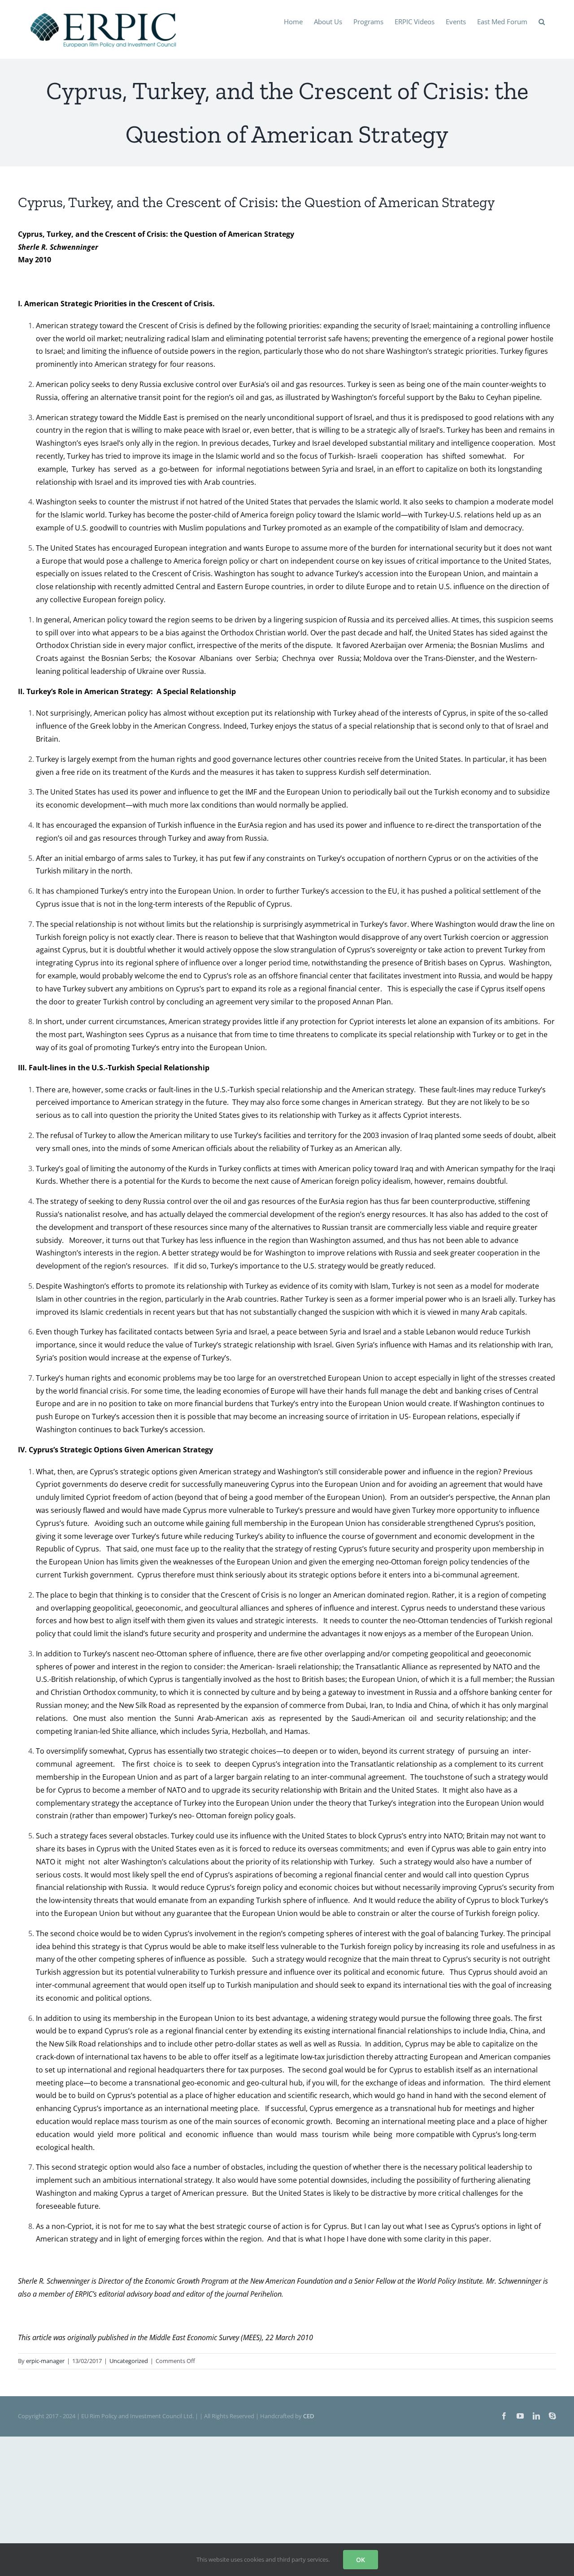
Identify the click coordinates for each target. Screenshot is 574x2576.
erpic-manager (45, 2361)
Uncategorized (129, 2361)
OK (361, 2560)
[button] (542, 21)
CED (309, 2416)
